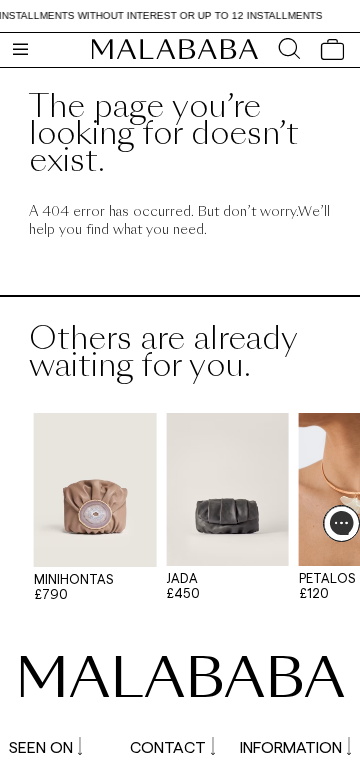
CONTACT (168, 746)
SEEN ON (41, 746)
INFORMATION (291, 746)
